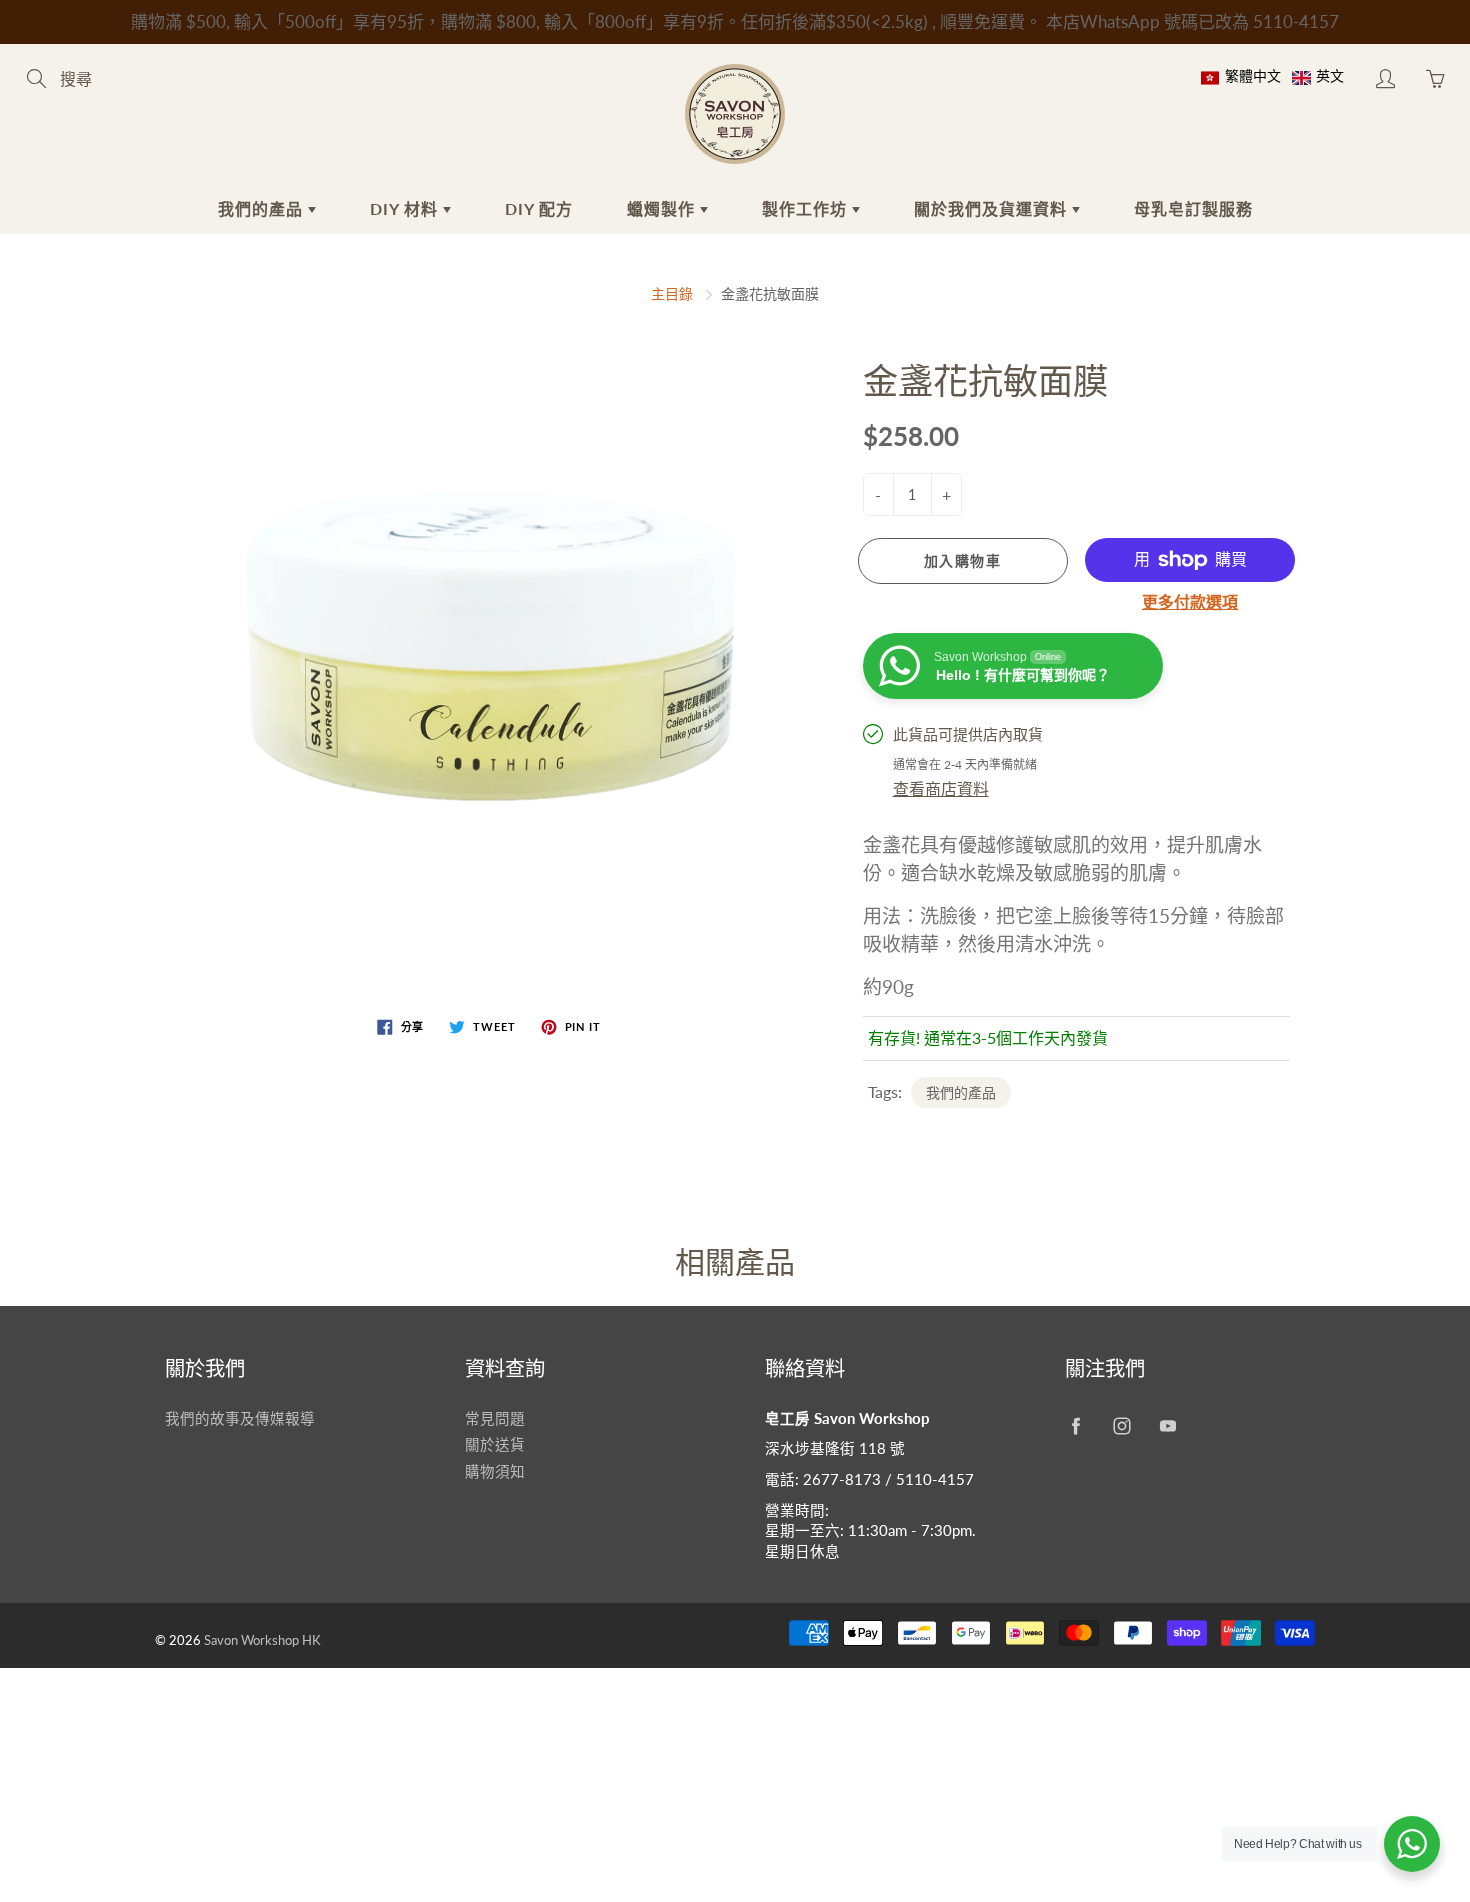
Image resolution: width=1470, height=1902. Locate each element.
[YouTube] (1167, 1426)
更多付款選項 (1190, 601)
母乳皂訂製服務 (1193, 208)
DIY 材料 (406, 208)
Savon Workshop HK (262, 1640)
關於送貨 (495, 1444)
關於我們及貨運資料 (993, 208)
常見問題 (495, 1418)
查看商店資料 (941, 788)
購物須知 (495, 1471)
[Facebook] (1075, 1426)
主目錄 (672, 293)
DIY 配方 (539, 208)
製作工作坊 (807, 208)
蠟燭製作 (663, 208)
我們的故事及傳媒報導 (240, 1418)
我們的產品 (263, 208)
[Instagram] (1121, 1426)
